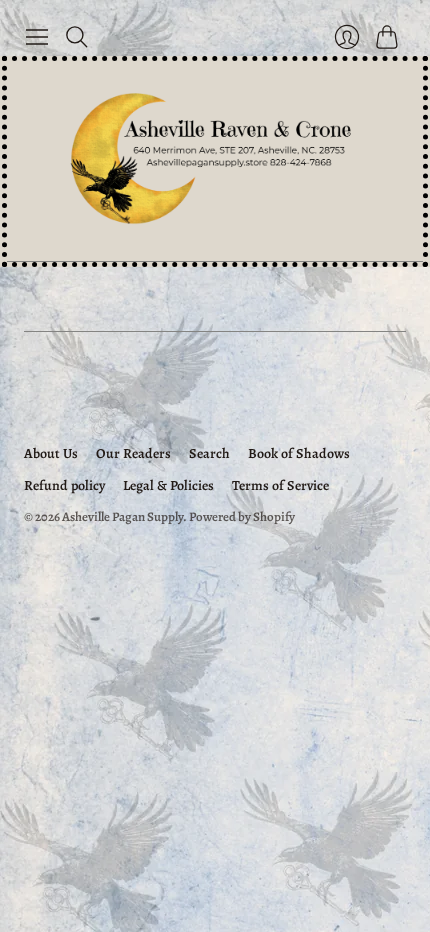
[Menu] (37, 37)
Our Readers (133, 453)
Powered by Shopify (242, 516)
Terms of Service (280, 485)
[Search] (77, 37)
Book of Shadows (299, 453)
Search (209, 453)
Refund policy (64, 485)
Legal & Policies (168, 485)
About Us (51, 453)
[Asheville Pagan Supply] (215, 161)
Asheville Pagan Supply (122, 516)
